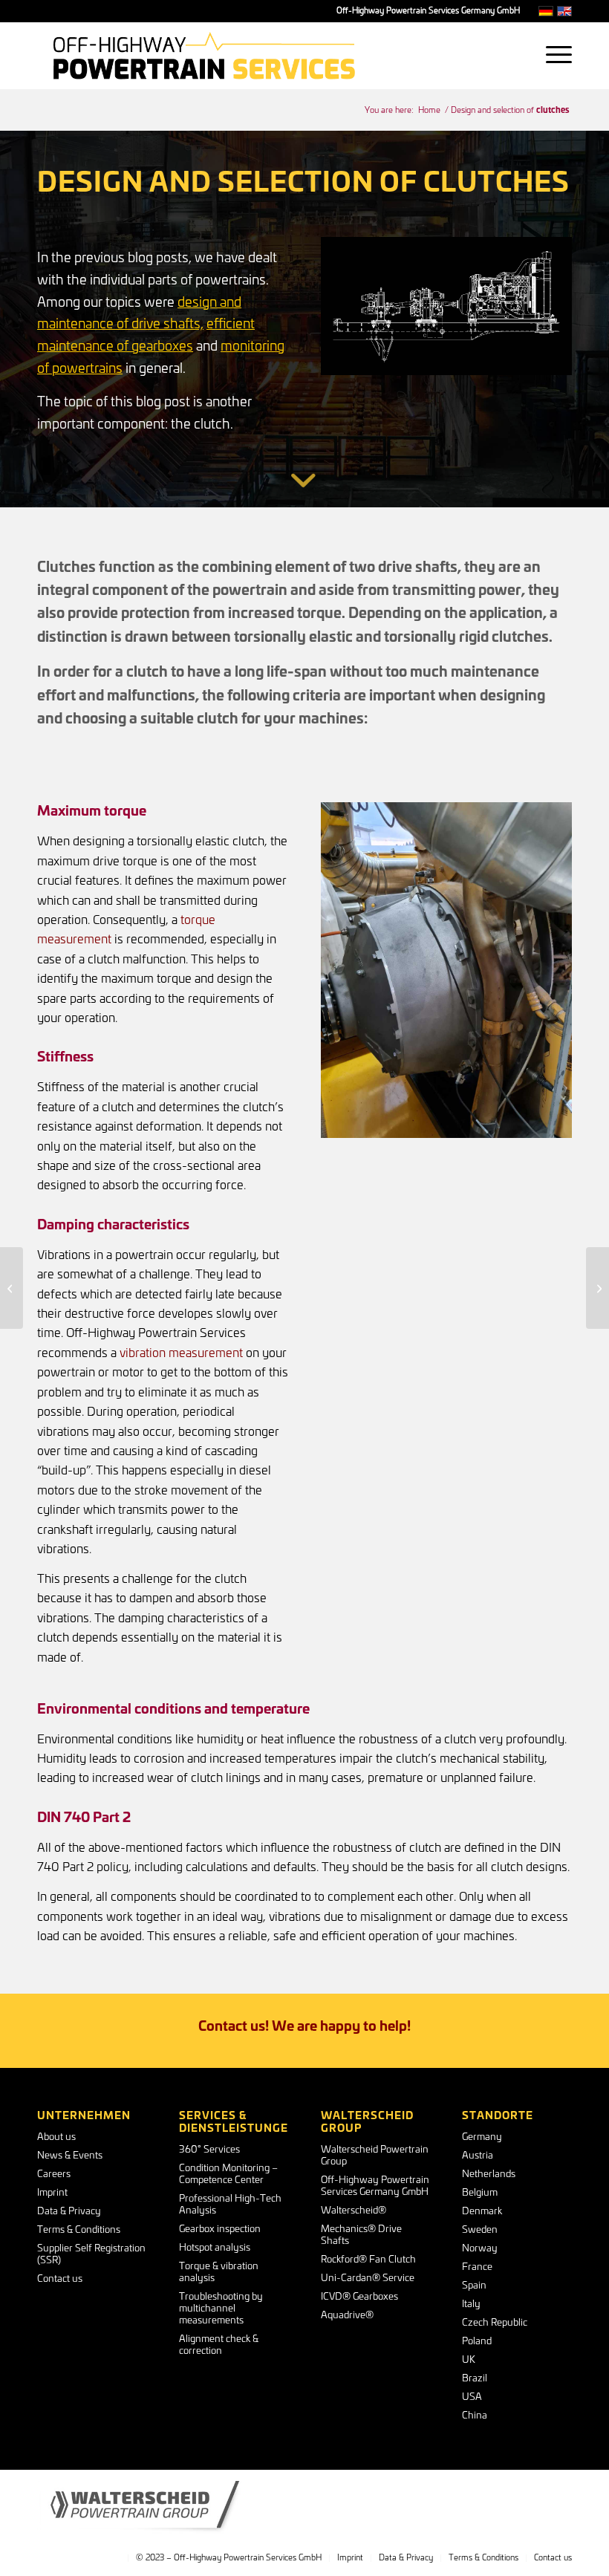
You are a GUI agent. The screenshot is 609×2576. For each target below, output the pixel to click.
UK (469, 2360)
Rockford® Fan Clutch (368, 2260)
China (475, 2416)
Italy (471, 2305)
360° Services (209, 2150)
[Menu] (551, 56)
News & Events (70, 2156)
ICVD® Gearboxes (359, 2297)
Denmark (482, 2212)
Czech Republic (495, 2323)
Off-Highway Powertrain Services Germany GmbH (375, 2186)
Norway (480, 2249)
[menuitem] (551, 56)
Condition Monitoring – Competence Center (228, 2175)
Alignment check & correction (219, 2345)
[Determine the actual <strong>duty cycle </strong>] (597, 1288)
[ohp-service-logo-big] (204, 56)
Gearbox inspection (220, 2229)
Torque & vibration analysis (219, 2273)
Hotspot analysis (215, 2248)
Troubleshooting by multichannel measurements (221, 2309)
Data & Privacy (69, 2212)
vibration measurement (181, 1353)
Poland (477, 2342)
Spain (474, 2286)
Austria (478, 2156)
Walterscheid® (354, 2211)
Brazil (475, 2379)
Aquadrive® (347, 2316)
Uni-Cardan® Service (368, 2279)
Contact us (60, 2279)
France (477, 2267)
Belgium (480, 2193)
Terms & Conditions (79, 2230)
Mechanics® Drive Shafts (361, 2235)
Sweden (480, 2230)
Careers (54, 2175)
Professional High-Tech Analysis (230, 2205)
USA (472, 2397)
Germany (482, 2137)
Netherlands (489, 2175)
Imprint (52, 2193)
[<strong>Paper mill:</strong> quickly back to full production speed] (12, 1288)
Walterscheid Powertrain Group (375, 2156)
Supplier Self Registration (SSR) (91, 2255)
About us (56, 2137)
